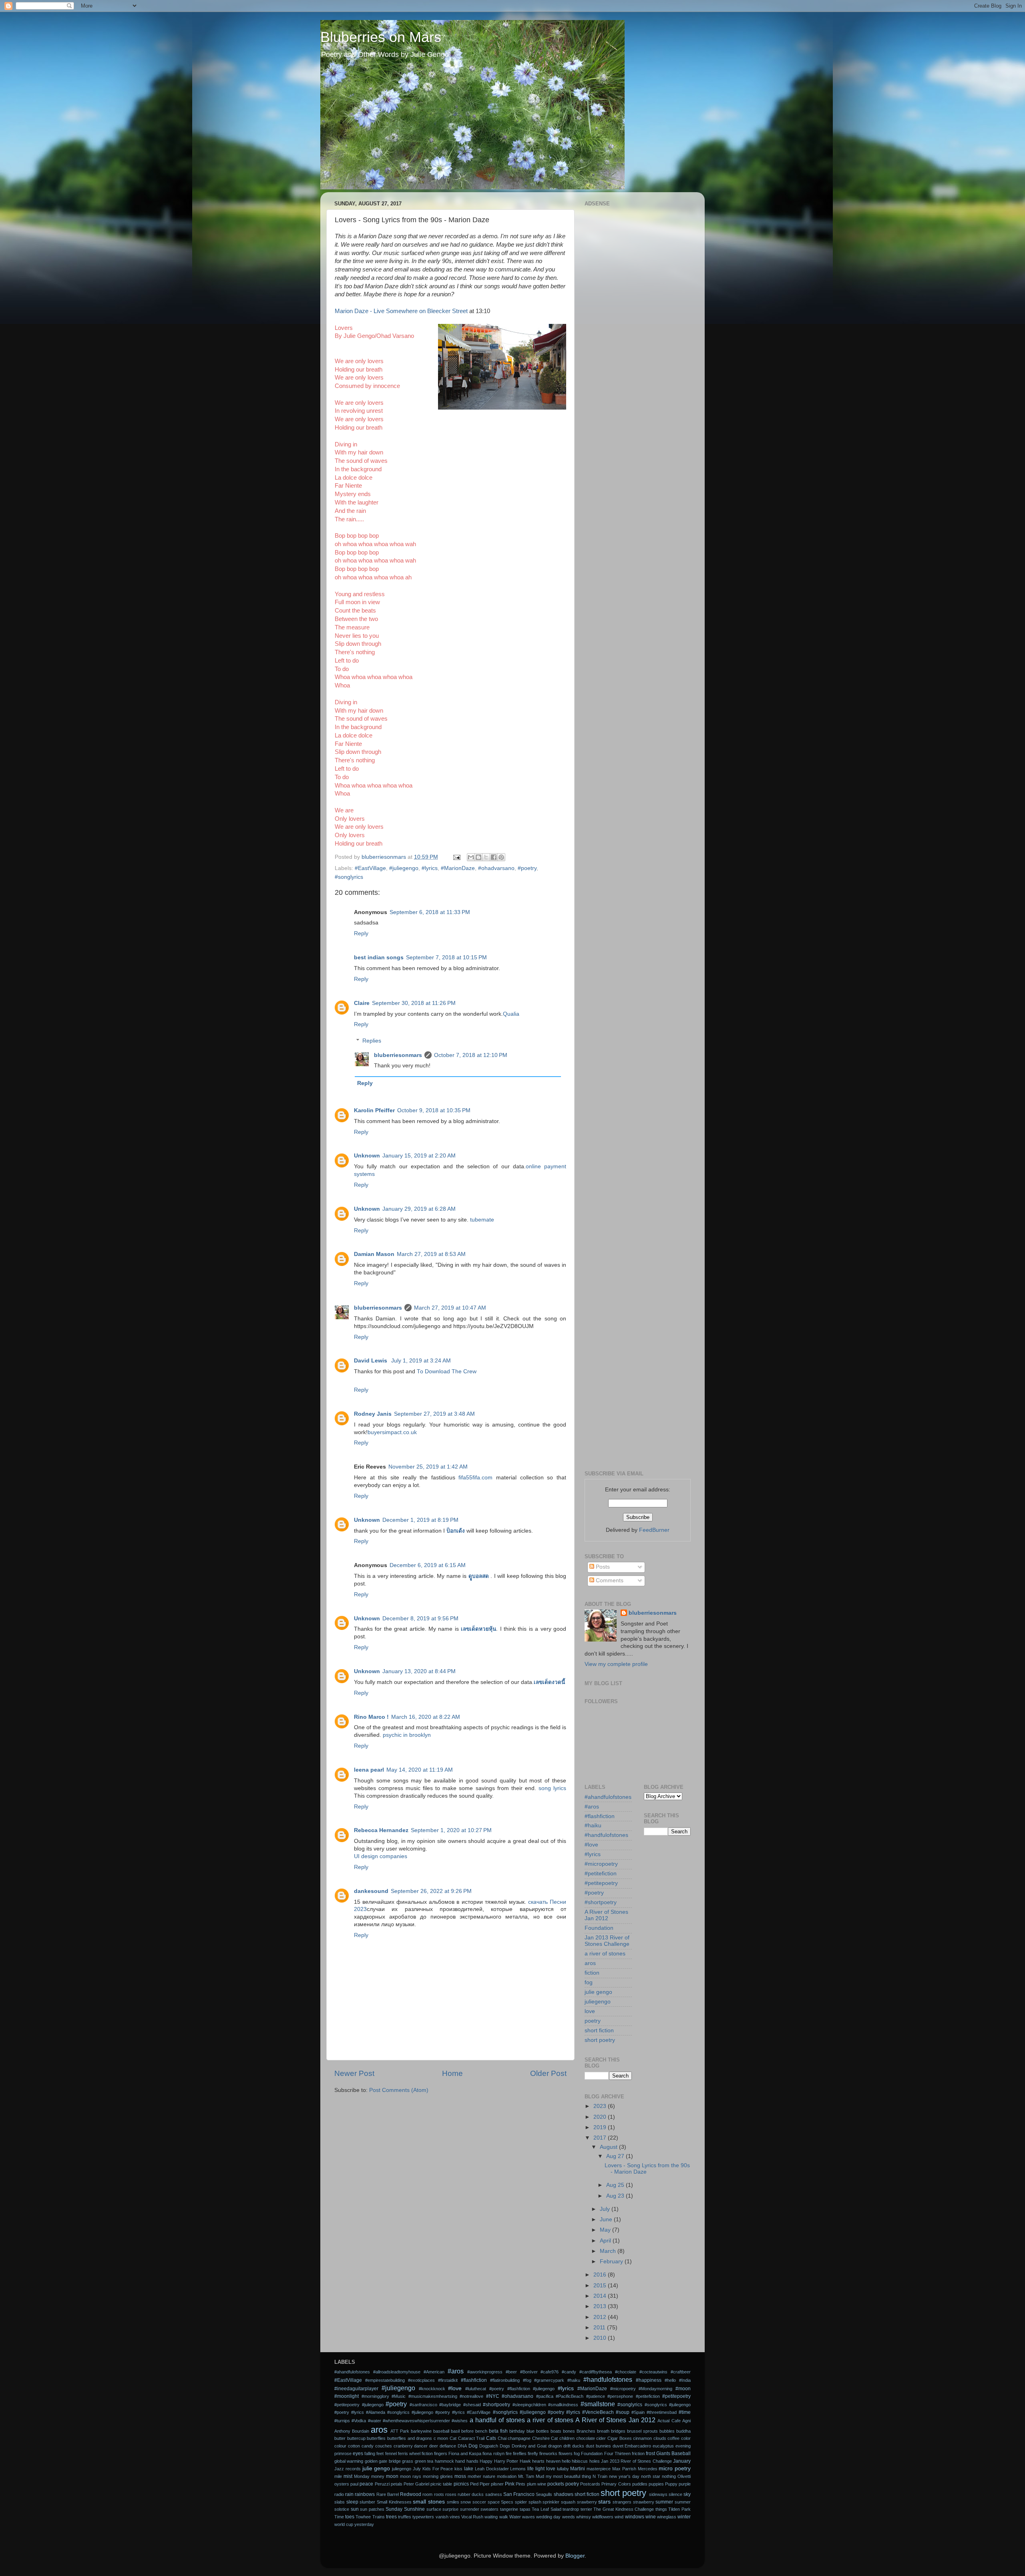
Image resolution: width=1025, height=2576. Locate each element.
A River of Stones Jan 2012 (606, 1915)
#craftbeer (681, 2372)
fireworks (548, 2453)
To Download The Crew (447, 1371)
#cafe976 (550, 2372)
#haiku (593, 1826)
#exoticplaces (421, 2380)
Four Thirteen (617, 2453)
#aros (592, 1807)
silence (675, 2494)
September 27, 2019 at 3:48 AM (434, 1414)
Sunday (394, 2509)
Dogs (505, 2446)
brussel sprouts (642, 2431)
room (427, 2494)
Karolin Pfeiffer (374, 1110)
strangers (622, 2502)
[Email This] (471, 857)
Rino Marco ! (371, 1717)
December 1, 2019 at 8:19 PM (420, 1520)
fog (589, 1982)
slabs (340, 2502)
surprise (450, 2509)
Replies (372, 1041)
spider (521, 2502)
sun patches (372, 2509)
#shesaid (472, 2405)
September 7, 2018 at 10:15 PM (446, 957)
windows (635, 2517)
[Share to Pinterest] (501, 857)
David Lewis (371, 1361)
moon (392, 2476)
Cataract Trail (471, 2438)
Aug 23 (616, 2196)
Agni (686, 2421)
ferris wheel (409, 2453)
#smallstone (598, 2404)
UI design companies (381, 1856)
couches (384, 2446)
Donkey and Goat (529, 2446)
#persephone (620, 2396)
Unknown (367, 1156)
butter (340, 2438)
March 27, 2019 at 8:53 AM (431, 1254)
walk (504, 2517)
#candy (569, 2372)
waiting (491, 2517)
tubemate (482, 1220)
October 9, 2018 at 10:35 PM (434, 1110)
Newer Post (354, 2073)
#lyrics (430, 868)
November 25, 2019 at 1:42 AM (428, 1467)
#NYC (493, 2396)
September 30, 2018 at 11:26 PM (414, 1003)
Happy (486, 2461)
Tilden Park (679, 2509)
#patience (596, 2396)
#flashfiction (600, 1816)
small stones (429, 2502)
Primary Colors (616, 2484)
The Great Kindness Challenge (624, 2509)
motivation (507, 2476)
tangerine (509, 2509)
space (494, 2502)
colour (340, 2446)
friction (638, 2453)
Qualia (511, 1014)
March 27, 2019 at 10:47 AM (450, 1308)
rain (349, 2494)
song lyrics (552, 1788)
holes (595, 2461)
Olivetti (684, 2476)
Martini (578, 2469)
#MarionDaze (458, 868)
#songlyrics (349, 877)
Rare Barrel (388, 2494)
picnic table (441, 2484)
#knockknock (432, 2389)
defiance (448, 2446)
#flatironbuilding (505, 2380)
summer (664, 2502)
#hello (670, 2380)
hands (472, 2461)
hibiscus (580, 2461)
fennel (391, 2453)
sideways (658, 2494)
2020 (601, 2117)
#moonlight (347, 2396)
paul (354, 2484)
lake (469, 2469)
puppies (656, 2484)
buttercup (356, 2438)
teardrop (571, 2509)
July (606, 2209)
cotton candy (361, 2446)
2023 (601, 2106)
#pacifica (545, 2396)
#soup (623, 2412)
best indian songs (379, 957)
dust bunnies (598, 2446)
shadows (564, 2494)
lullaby (563, 2469)
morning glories (438, 2476)
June (607, 2219)
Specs (507, 2502)
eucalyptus (663, 2446)
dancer (421, 2446)
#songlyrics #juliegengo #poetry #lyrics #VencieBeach (553, 2412)
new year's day (624, 2476)
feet (380, 2453)
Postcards (590, 2484)
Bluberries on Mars (381, 37)
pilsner (497, 2484)
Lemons (518, 2469)
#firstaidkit (448, 2380)
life (531, 2469)
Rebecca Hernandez (381, 1830)
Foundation (599, 1928)
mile (338, 2476)
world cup (344, 2524)
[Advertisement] (638, 330)
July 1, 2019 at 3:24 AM (421, 1361)
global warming (349, 2461)
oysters (342, 2484)
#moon (683, 2389)
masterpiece (599, 2469)
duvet (618, 2446)
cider (601, 2438)
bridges (618, 2431)
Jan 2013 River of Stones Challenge (607, 1941)
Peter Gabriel (416, 2484)
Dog (473, 2446)
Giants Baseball (673, 2453)
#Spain (638, 2412)
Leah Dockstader (492, 2469)
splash (535, 2502)
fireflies (520, 2453)
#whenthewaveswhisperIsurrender (416, 2421)
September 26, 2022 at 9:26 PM (431, 1891)
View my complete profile (616, 1664)
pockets (556, 2484)
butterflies (376, 2438)
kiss (458, 2469)
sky (687, 2494)
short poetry (600, 2040)
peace (366, 2484)
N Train (600, 2476)
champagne (519, 2438)
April (606, 2241)
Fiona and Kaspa (465, 2453)
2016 (601, 2275)
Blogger (575, 2556)
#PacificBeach (570, 2396)
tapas (525, 2509)
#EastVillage (370, 868)
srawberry (587, 2502)
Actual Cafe (669, 2421)
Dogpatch (489, 2446)
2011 (600, 2328)
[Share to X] (486, 857)
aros (590, 1963)
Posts (602, 1567)
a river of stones (605, 1954)
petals (397, 2484)
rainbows (365, 2494)
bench (481, 2431)
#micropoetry (601, 1864)
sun (355, 2509)
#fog (527, 2380)
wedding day (548, 2517)
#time (685, 2412)
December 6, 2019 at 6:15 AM (428, 1565)
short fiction (599, 2030)
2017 (601, 2138)
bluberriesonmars (398, 1055)
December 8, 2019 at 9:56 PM (420, 1619)
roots (439, 2494)
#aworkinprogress (485, 2372)
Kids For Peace (438, 2469)
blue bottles (538, 2431)
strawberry (644, 2502)
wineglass (667, 2517)
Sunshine (414, 2509)
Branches (586, 2431)
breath (603, 2431)
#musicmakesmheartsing (433, 2396)
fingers (441, 2453)
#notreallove (471, 2396)
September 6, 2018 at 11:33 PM (430, 912)
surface (434, 2509)
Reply (361, 933)
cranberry (403, 2446)
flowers (566, 2453)
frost (650, 2453)
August (609, 2147)
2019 (601, 2127)
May (606, 2230)
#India (685, 2380)
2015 (601, 2286)
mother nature (481, 2476)
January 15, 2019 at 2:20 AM (419, 1156)
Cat (453, 2438)
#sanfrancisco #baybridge (435, 2405)
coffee (673, 2438)
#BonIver (529, 2372)
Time (339, 2517)
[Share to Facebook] (494, 857)
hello (566, 2461)
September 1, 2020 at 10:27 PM (451, 1830)
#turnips (342, 2421)
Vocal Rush (472, 2517)
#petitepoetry (601, 1883)
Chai (502, 2438)
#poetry (527, 868)
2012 (601, 2317)
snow (466, 2502)
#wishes (460, 2421)
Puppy (671, 2484)
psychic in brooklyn (407, 1735)
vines (455, 2517)
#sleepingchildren (529, 2405)
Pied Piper (480, 2484)
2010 (601, 2338)
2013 (601, 2306)
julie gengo (598, 1992)
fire (509, 2453)
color (686, 2438)
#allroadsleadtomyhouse (397, 2372)
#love (591, 1845)
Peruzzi (382, 2484)
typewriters (423, 2517)
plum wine (537, 2484)
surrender (470, 2509)
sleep (352, 2502)
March (609, 2251)
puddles (640, 2484)
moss (460, 2476)
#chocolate (626, 2372)
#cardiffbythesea (596, 2372)
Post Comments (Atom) (399, 2090)
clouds (660, 2438)
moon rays (411, 2476)
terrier (586, 2509)
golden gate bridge (383, 2461)
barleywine (421, 2431)
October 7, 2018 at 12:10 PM (471, 1055)
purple (685, 2484)
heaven (553, 2461)
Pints (521, 2484)
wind (619, 2517)
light (540, 2469)
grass (408, 2461)
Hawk (525, 2461)
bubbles (667, 2431)
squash (568, 2502)
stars (604, 2502)
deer (434, 2446)
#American (434, 2372)
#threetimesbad (662, 2412)
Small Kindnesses (394, 2502)
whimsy (584, 2517)
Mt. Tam (526, 2476)
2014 (601, 2296)
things (661, 2509)
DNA (462, 2446)
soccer (479, 2502)
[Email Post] (456, 857)
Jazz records (348, 2469)
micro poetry (675, 2468)
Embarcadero (638, 2446)
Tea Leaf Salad (546, 2509)
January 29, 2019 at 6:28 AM (419, 1209)
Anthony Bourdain (352, 2431)
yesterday (364, 2524)
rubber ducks (471, 2494)
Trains (379, 2517)
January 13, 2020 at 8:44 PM (419, 1671)
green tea (424, 2461)
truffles (405, 2517)
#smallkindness (563, 2405)
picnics (461, 2484)
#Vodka (359, 2421)
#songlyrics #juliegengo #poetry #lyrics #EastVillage (439, 2412)
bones (569, 2431)
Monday (362, 2476)
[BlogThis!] (478, 857)
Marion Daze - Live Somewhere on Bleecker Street (401, 311)
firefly (533, 2453)
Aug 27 (616, 2156)
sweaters (489, 2509)
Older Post (548, 2073)
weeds (569, 2517)
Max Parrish (624, 2469)
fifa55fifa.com (475, 1478)
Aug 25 (616, 2185)
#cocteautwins (653, 2372)
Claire (362, 1003)
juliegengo (598, 2002)
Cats (491, 2438)
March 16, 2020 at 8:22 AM (426, 1717)
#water (375, 2421)
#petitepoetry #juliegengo (359, 2405)
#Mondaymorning (655, 2389)
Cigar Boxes (620, 2438)
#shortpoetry (601, 1902)
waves (529, 2517)
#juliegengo (404, 868)
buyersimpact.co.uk (392, 1432)
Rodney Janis (373, 1414)
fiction (592, 1973)
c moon (441, 2438)
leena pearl (369, 1770)
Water (515, 2517)
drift (567, 2446)
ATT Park (400, 2431)
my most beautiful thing (569, 2476)
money (378, 2476)
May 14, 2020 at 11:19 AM (420, 1770)
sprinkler (551, 2502)
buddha (683, 2431)
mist (348, 2476)
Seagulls (544, 2494)
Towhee (363, 2517)
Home (452, 2073)
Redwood (411, 2494)
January (682, 2461)
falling (370, 2453)
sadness (494, 2494)
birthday (517, 2431)
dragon (555, 2446)
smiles (453, 2502)
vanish (442, 2517)
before (467, 2431)
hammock (444, 2461)
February (612, 2262)
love (590, 2011)
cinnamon (642, 2438)
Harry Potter (506, 2461)
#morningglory (375, 2396)
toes (350, 2517)
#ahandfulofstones (608, 1797)
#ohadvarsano (496, 868)
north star (651, 2476)
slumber (367, 2502)
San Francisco (519, 2494)
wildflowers (603, 2517)
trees (391, 2517)
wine (651, 2517)
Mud (540, 2476)
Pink (510, 2484)
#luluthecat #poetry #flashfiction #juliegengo (510, 2389)
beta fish (498, 2431)
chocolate (586, 2438)
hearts (538, 2461)
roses (451, 2494)
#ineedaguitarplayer (356, 2389)
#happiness (649, 2380)
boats (556, 2431)
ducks (578, 2446)
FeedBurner (654, 1530)
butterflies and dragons (410, 2438)
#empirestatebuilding (385, 2380)
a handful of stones (497, 2420)
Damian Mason (374, 1254)
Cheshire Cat (545, 2438)
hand (460, 2461)
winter (684, 2517)
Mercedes (648, 2469)
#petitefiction (601, 1874)
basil (455, 2431)
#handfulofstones (606, 1835)
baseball (441, 2431)
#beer (511, 2372)
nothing (669, 2476)
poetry (593, 2021)
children (567, 2438)
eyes (358, 2453)
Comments (609, 1580)
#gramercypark (549, 2380)
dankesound (371, 1891)
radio (339, 2494)
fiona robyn (493, 2453)
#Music (399, 2396)
